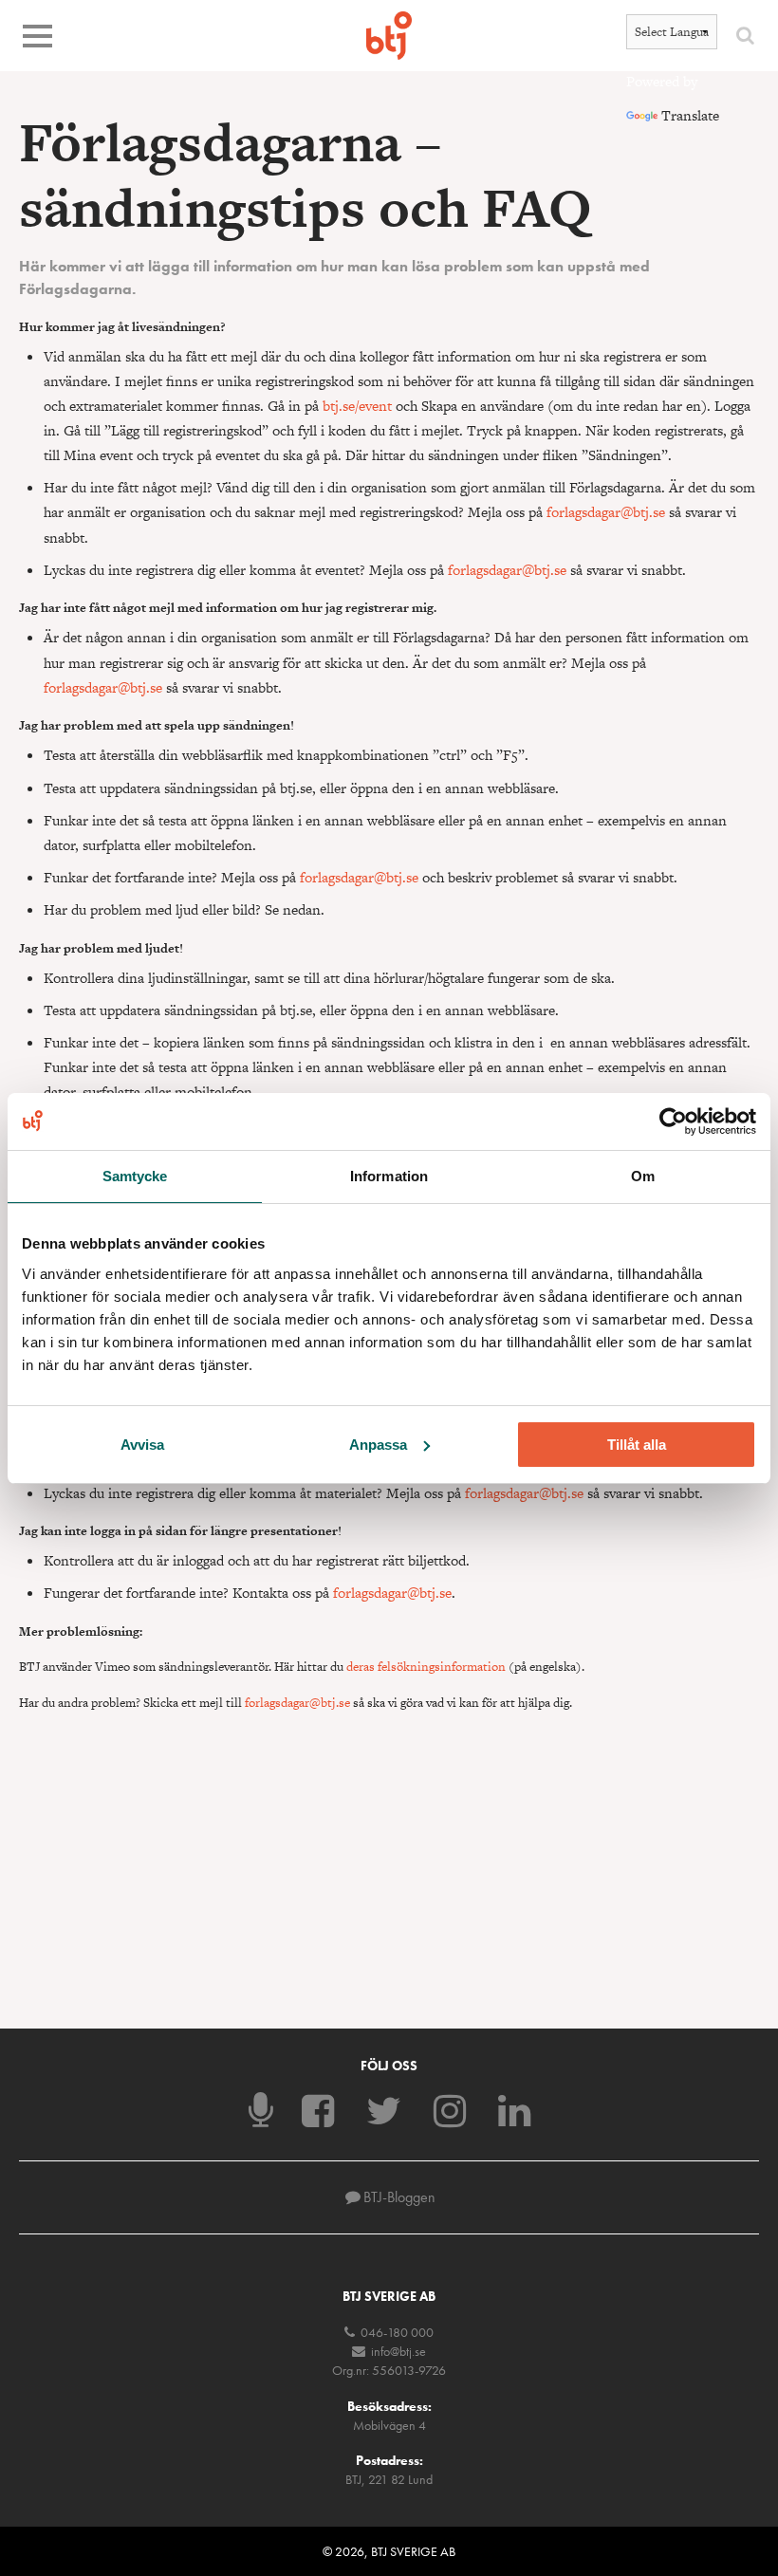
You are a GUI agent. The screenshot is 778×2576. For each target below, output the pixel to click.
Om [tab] (643, 1175)
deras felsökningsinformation (426, 1667)
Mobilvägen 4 (389, 2425)
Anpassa (378, 1445)
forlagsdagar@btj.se (606, 512)
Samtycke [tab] (135, 1175)
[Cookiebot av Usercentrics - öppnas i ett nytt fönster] (673, 1121)
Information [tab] (389, 1175)
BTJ (389, 36)
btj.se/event (357, 406)
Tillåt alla (637, 1445)
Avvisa (142, 1445)
